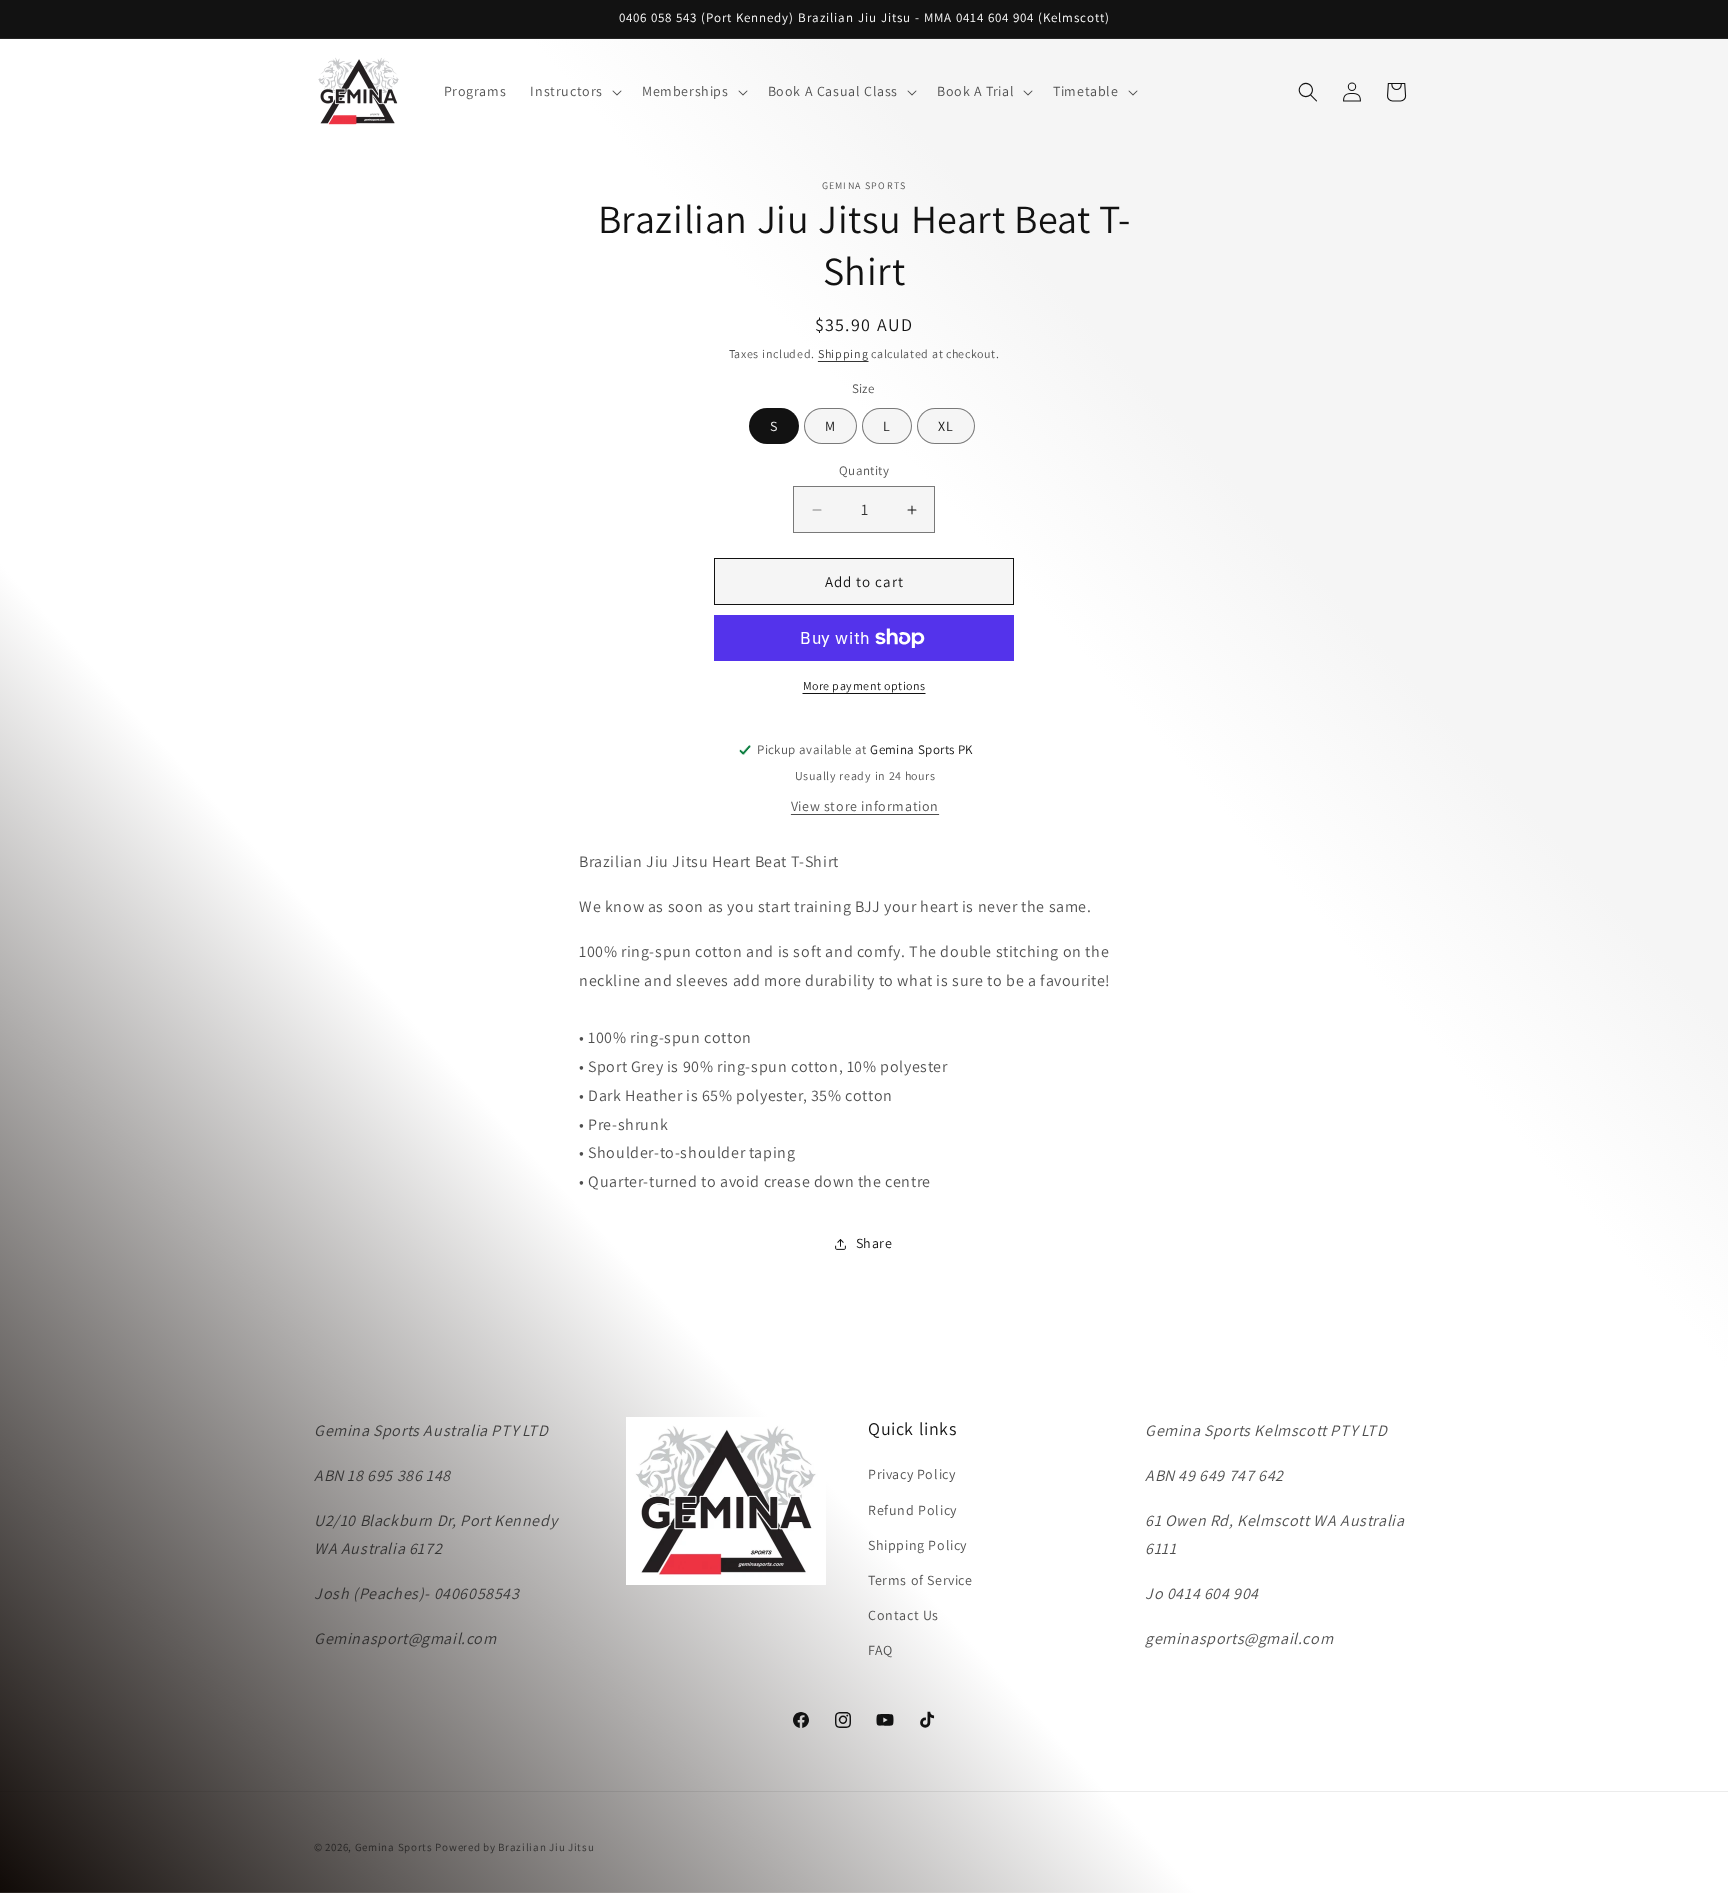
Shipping (843, 353)
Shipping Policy (917, 1545)
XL (946, 426)
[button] (574, 91)
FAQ (880, 1650)
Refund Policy (912, 1510)
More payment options (864, 685)
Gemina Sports (394, 1847)
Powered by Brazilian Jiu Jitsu (514, 1847)
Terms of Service (920, 1580)
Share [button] (874, 1243)
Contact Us (903, 1615)
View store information (865, 806)
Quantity (864, 470)
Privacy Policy (911, 1474)
